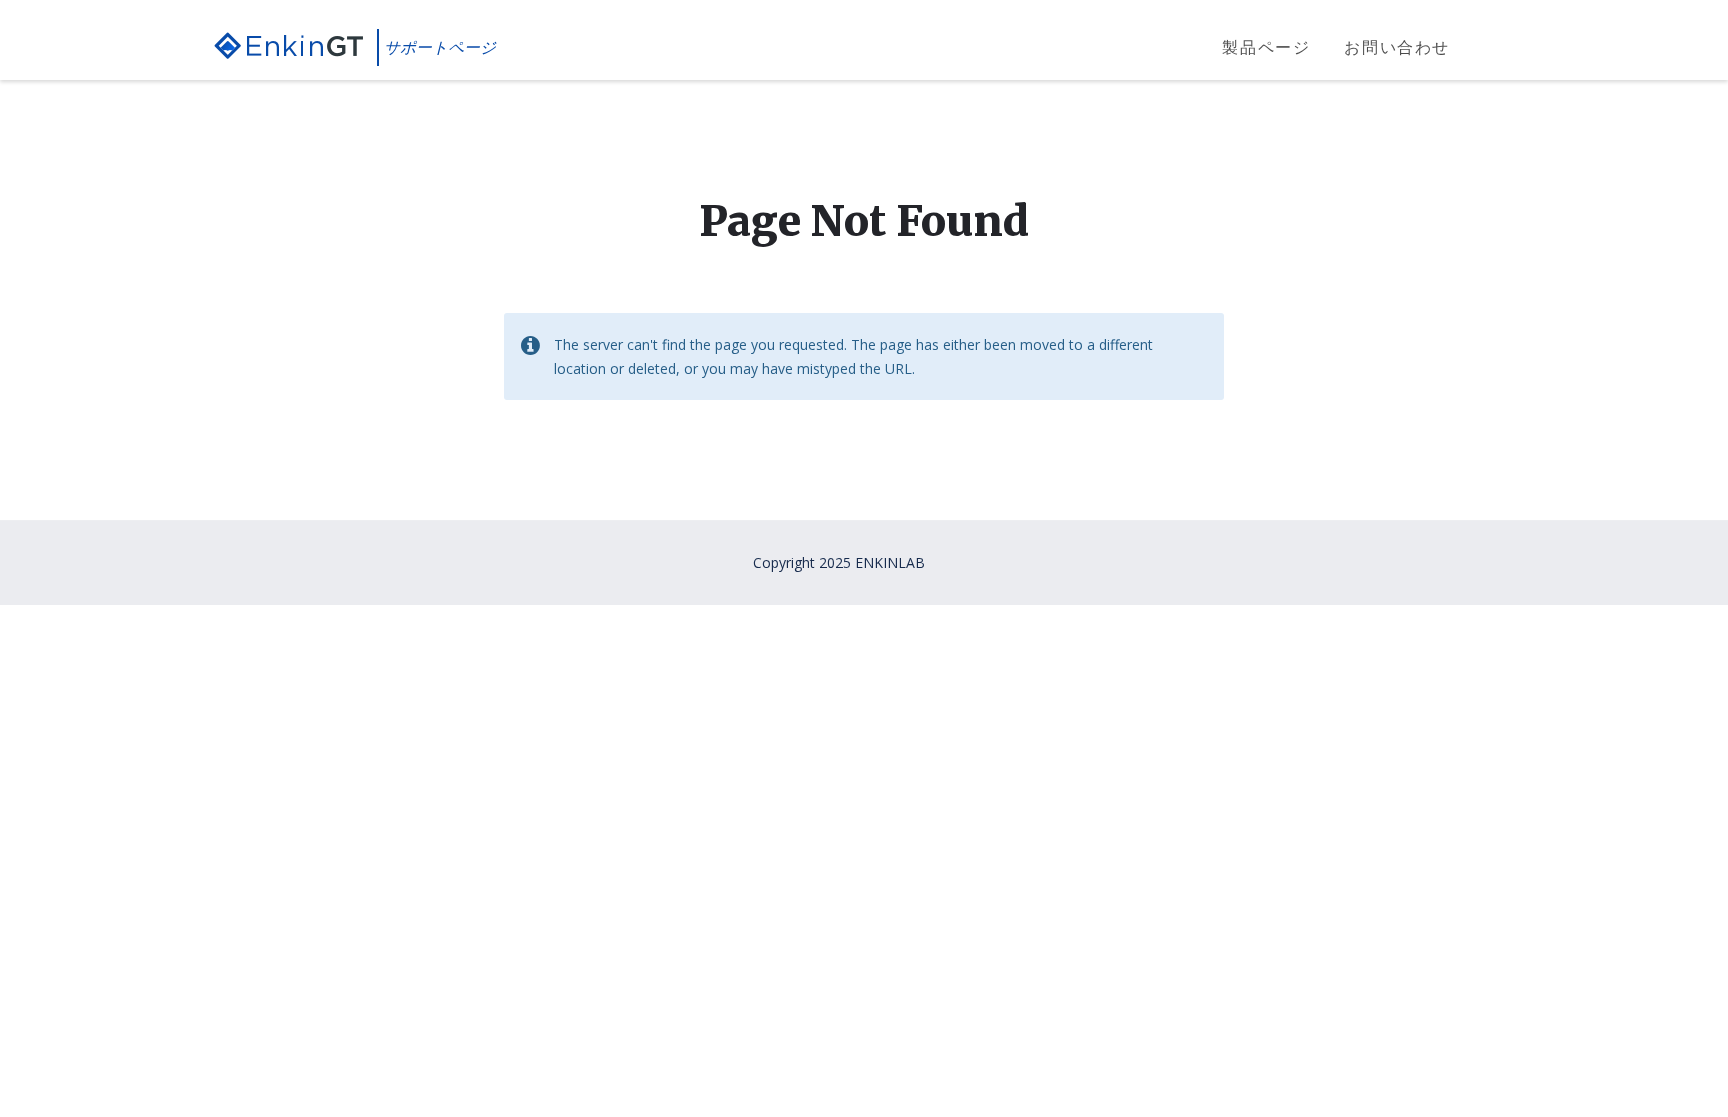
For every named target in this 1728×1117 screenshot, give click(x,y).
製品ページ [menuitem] (1266, 47)
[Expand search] (1499, 48)
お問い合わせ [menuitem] (1397, 47)
